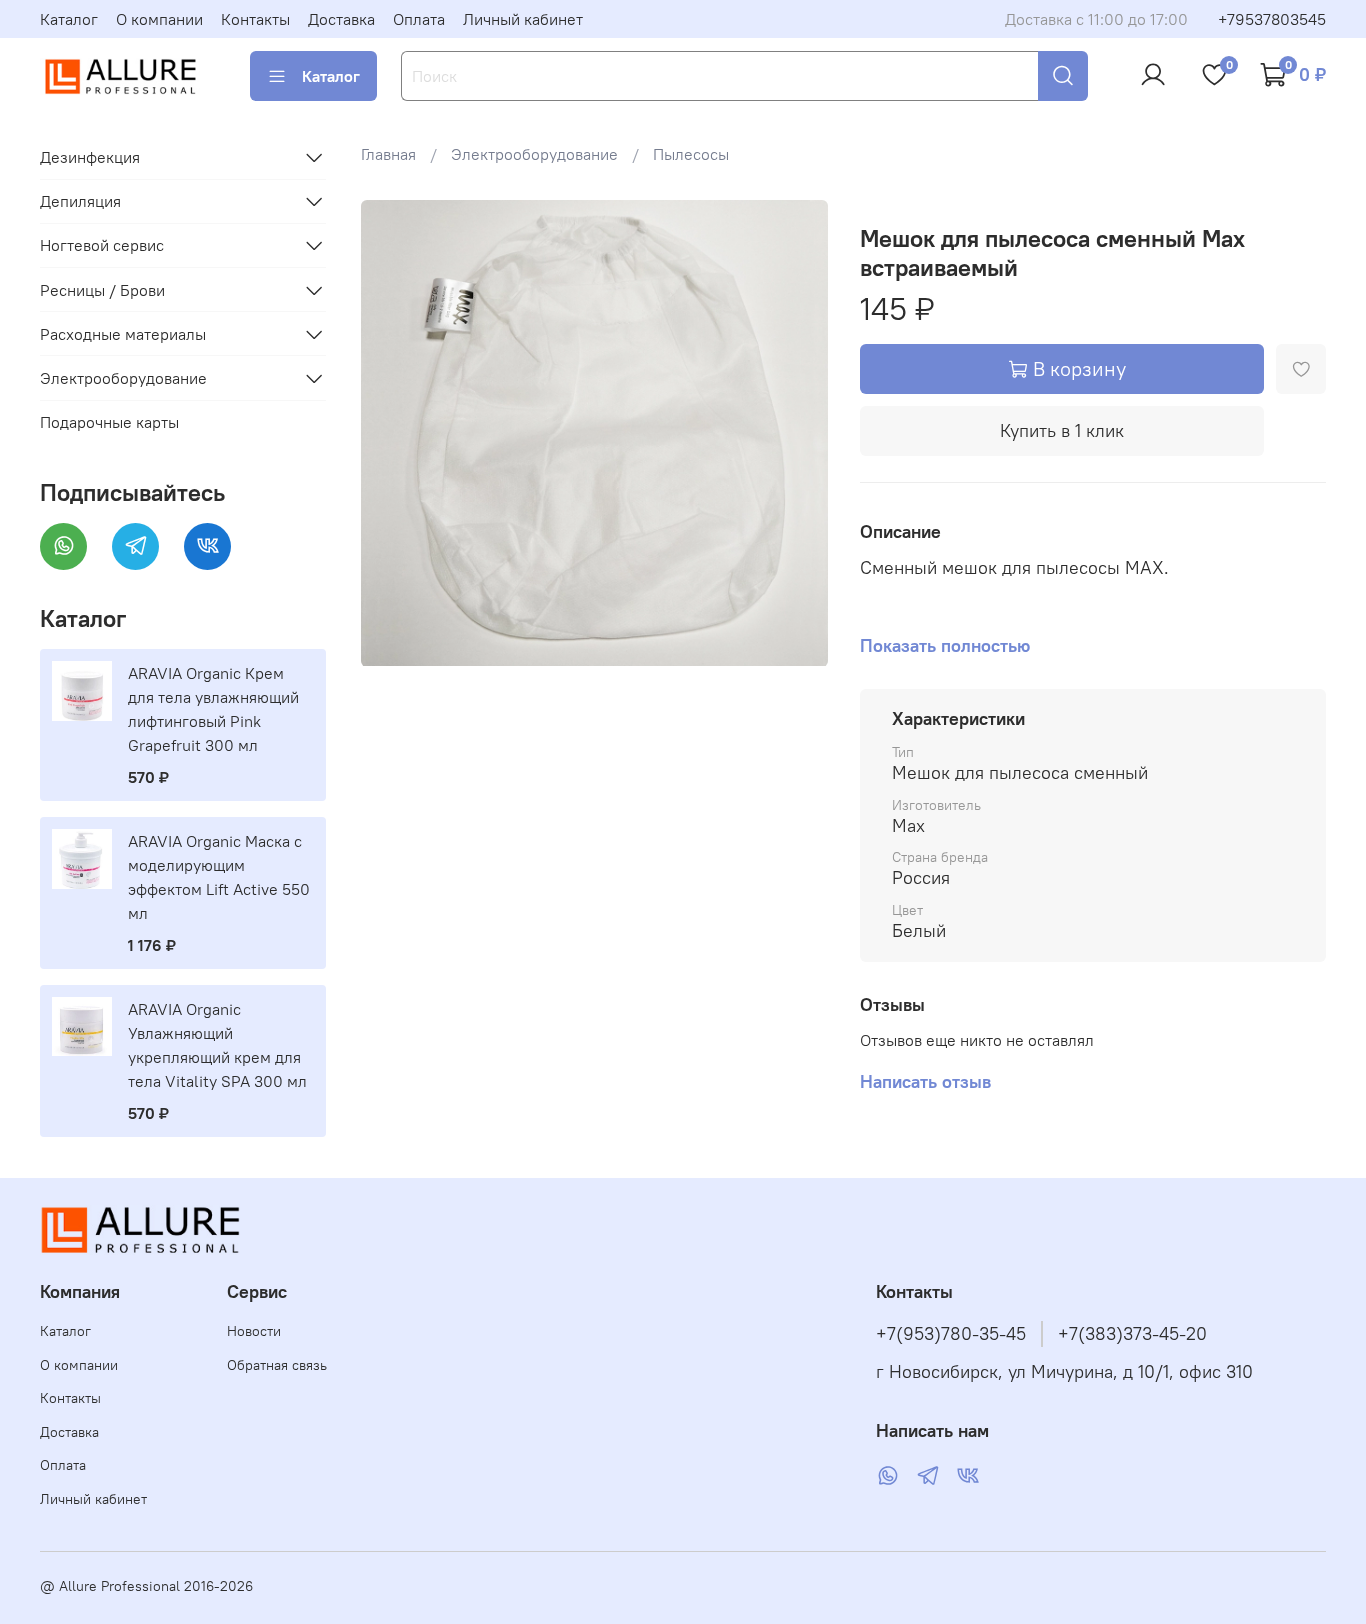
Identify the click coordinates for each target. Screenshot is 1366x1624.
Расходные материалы (123, 334)
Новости (254, 1331)
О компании (159, 19)
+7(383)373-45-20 (1132, 1334)
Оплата (419, 19)
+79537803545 (1272, 19)
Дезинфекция (90, 157)
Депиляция (80, 201)
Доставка (341, 19)
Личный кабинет (523, 19)
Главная (388, 154)
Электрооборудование (534, 154)
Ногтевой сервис (102, 245)
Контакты (255, 19)
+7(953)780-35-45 (951, 1334)
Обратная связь (277, 1365)
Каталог (69, 19)
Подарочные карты (109, 422)
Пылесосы (691, 154)
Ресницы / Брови (102, 290)
